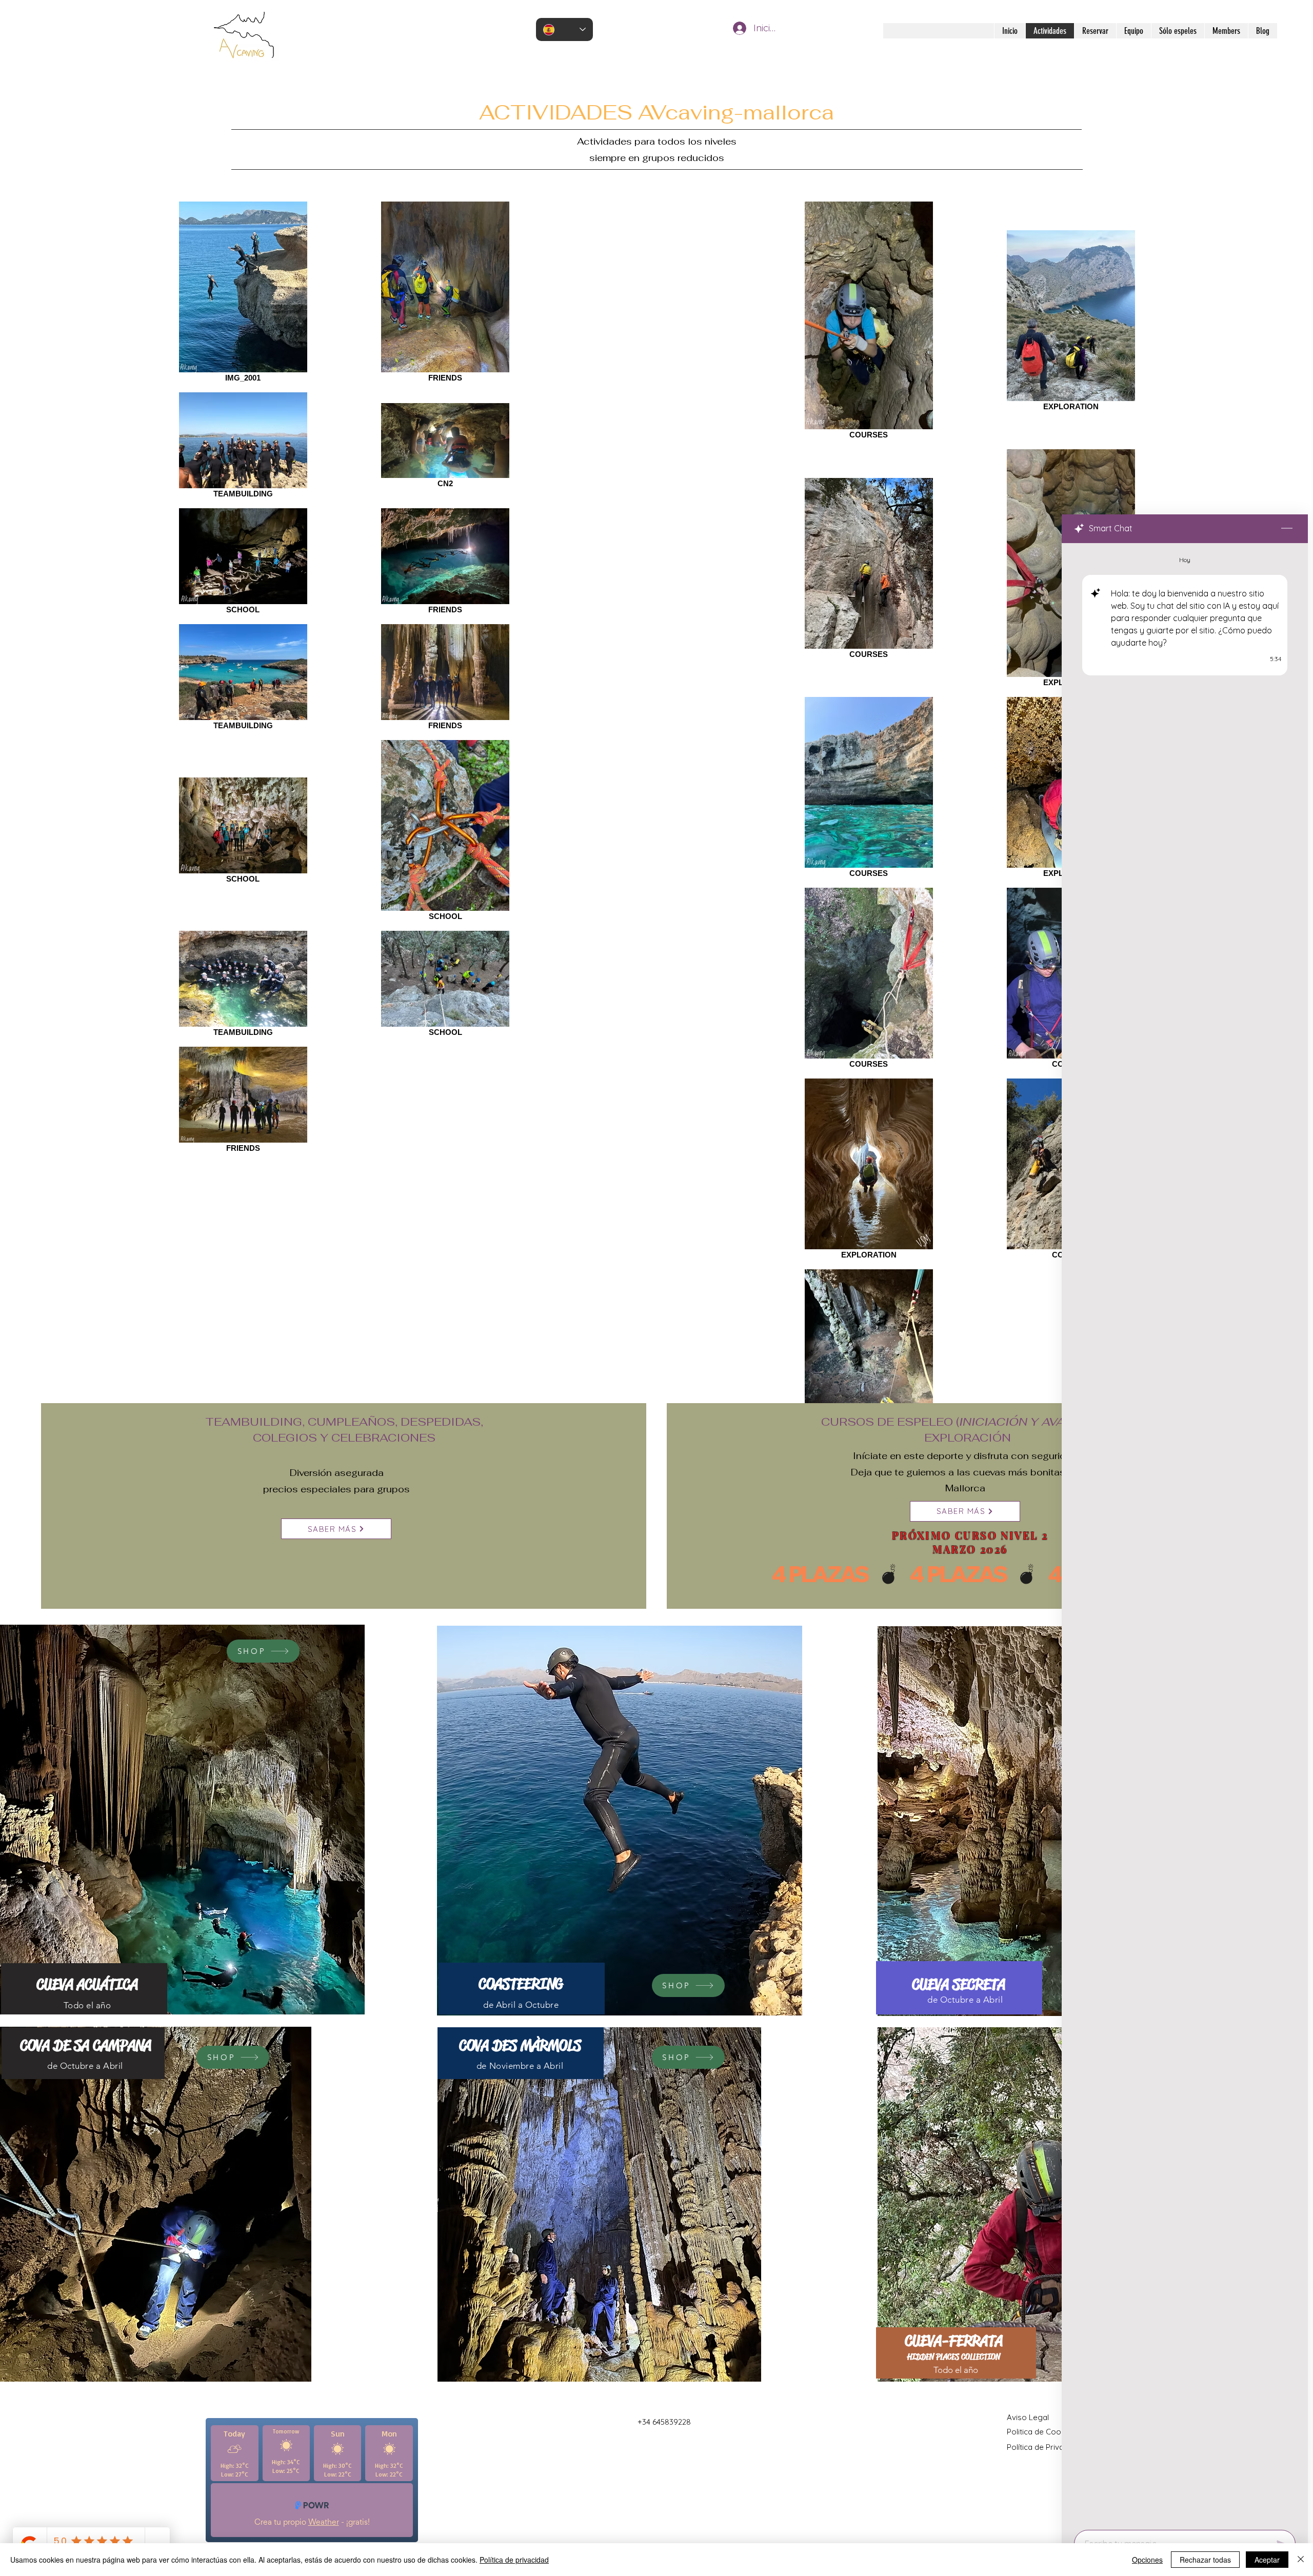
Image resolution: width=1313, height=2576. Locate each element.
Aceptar (1267, 2560)
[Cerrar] (1301, 2560)
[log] (1185, 1533)
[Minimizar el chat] (1287, 529)
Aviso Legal (1028, 2417)
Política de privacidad (514, 2560)
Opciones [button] (1147, 2560)
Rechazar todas (1205, 2560)
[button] (620, 1821)
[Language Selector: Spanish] (564, 29)
